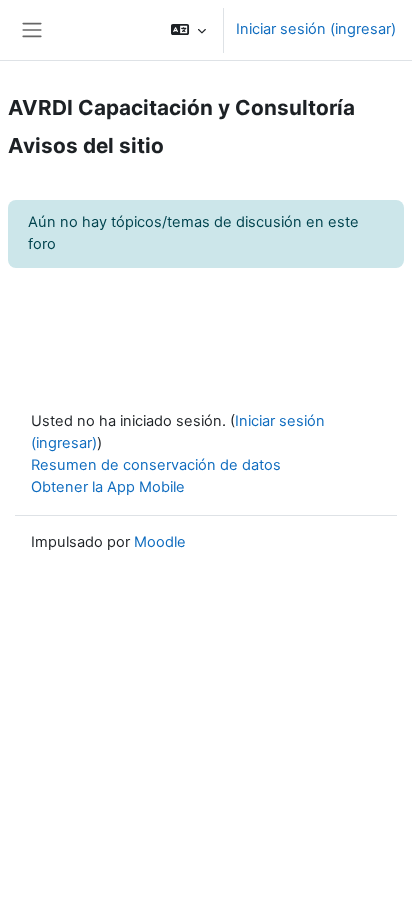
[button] (188, 30)
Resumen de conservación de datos (156, 465)
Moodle (160, 542)
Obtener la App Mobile (108, 487)
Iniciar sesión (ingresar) (316, 29)
